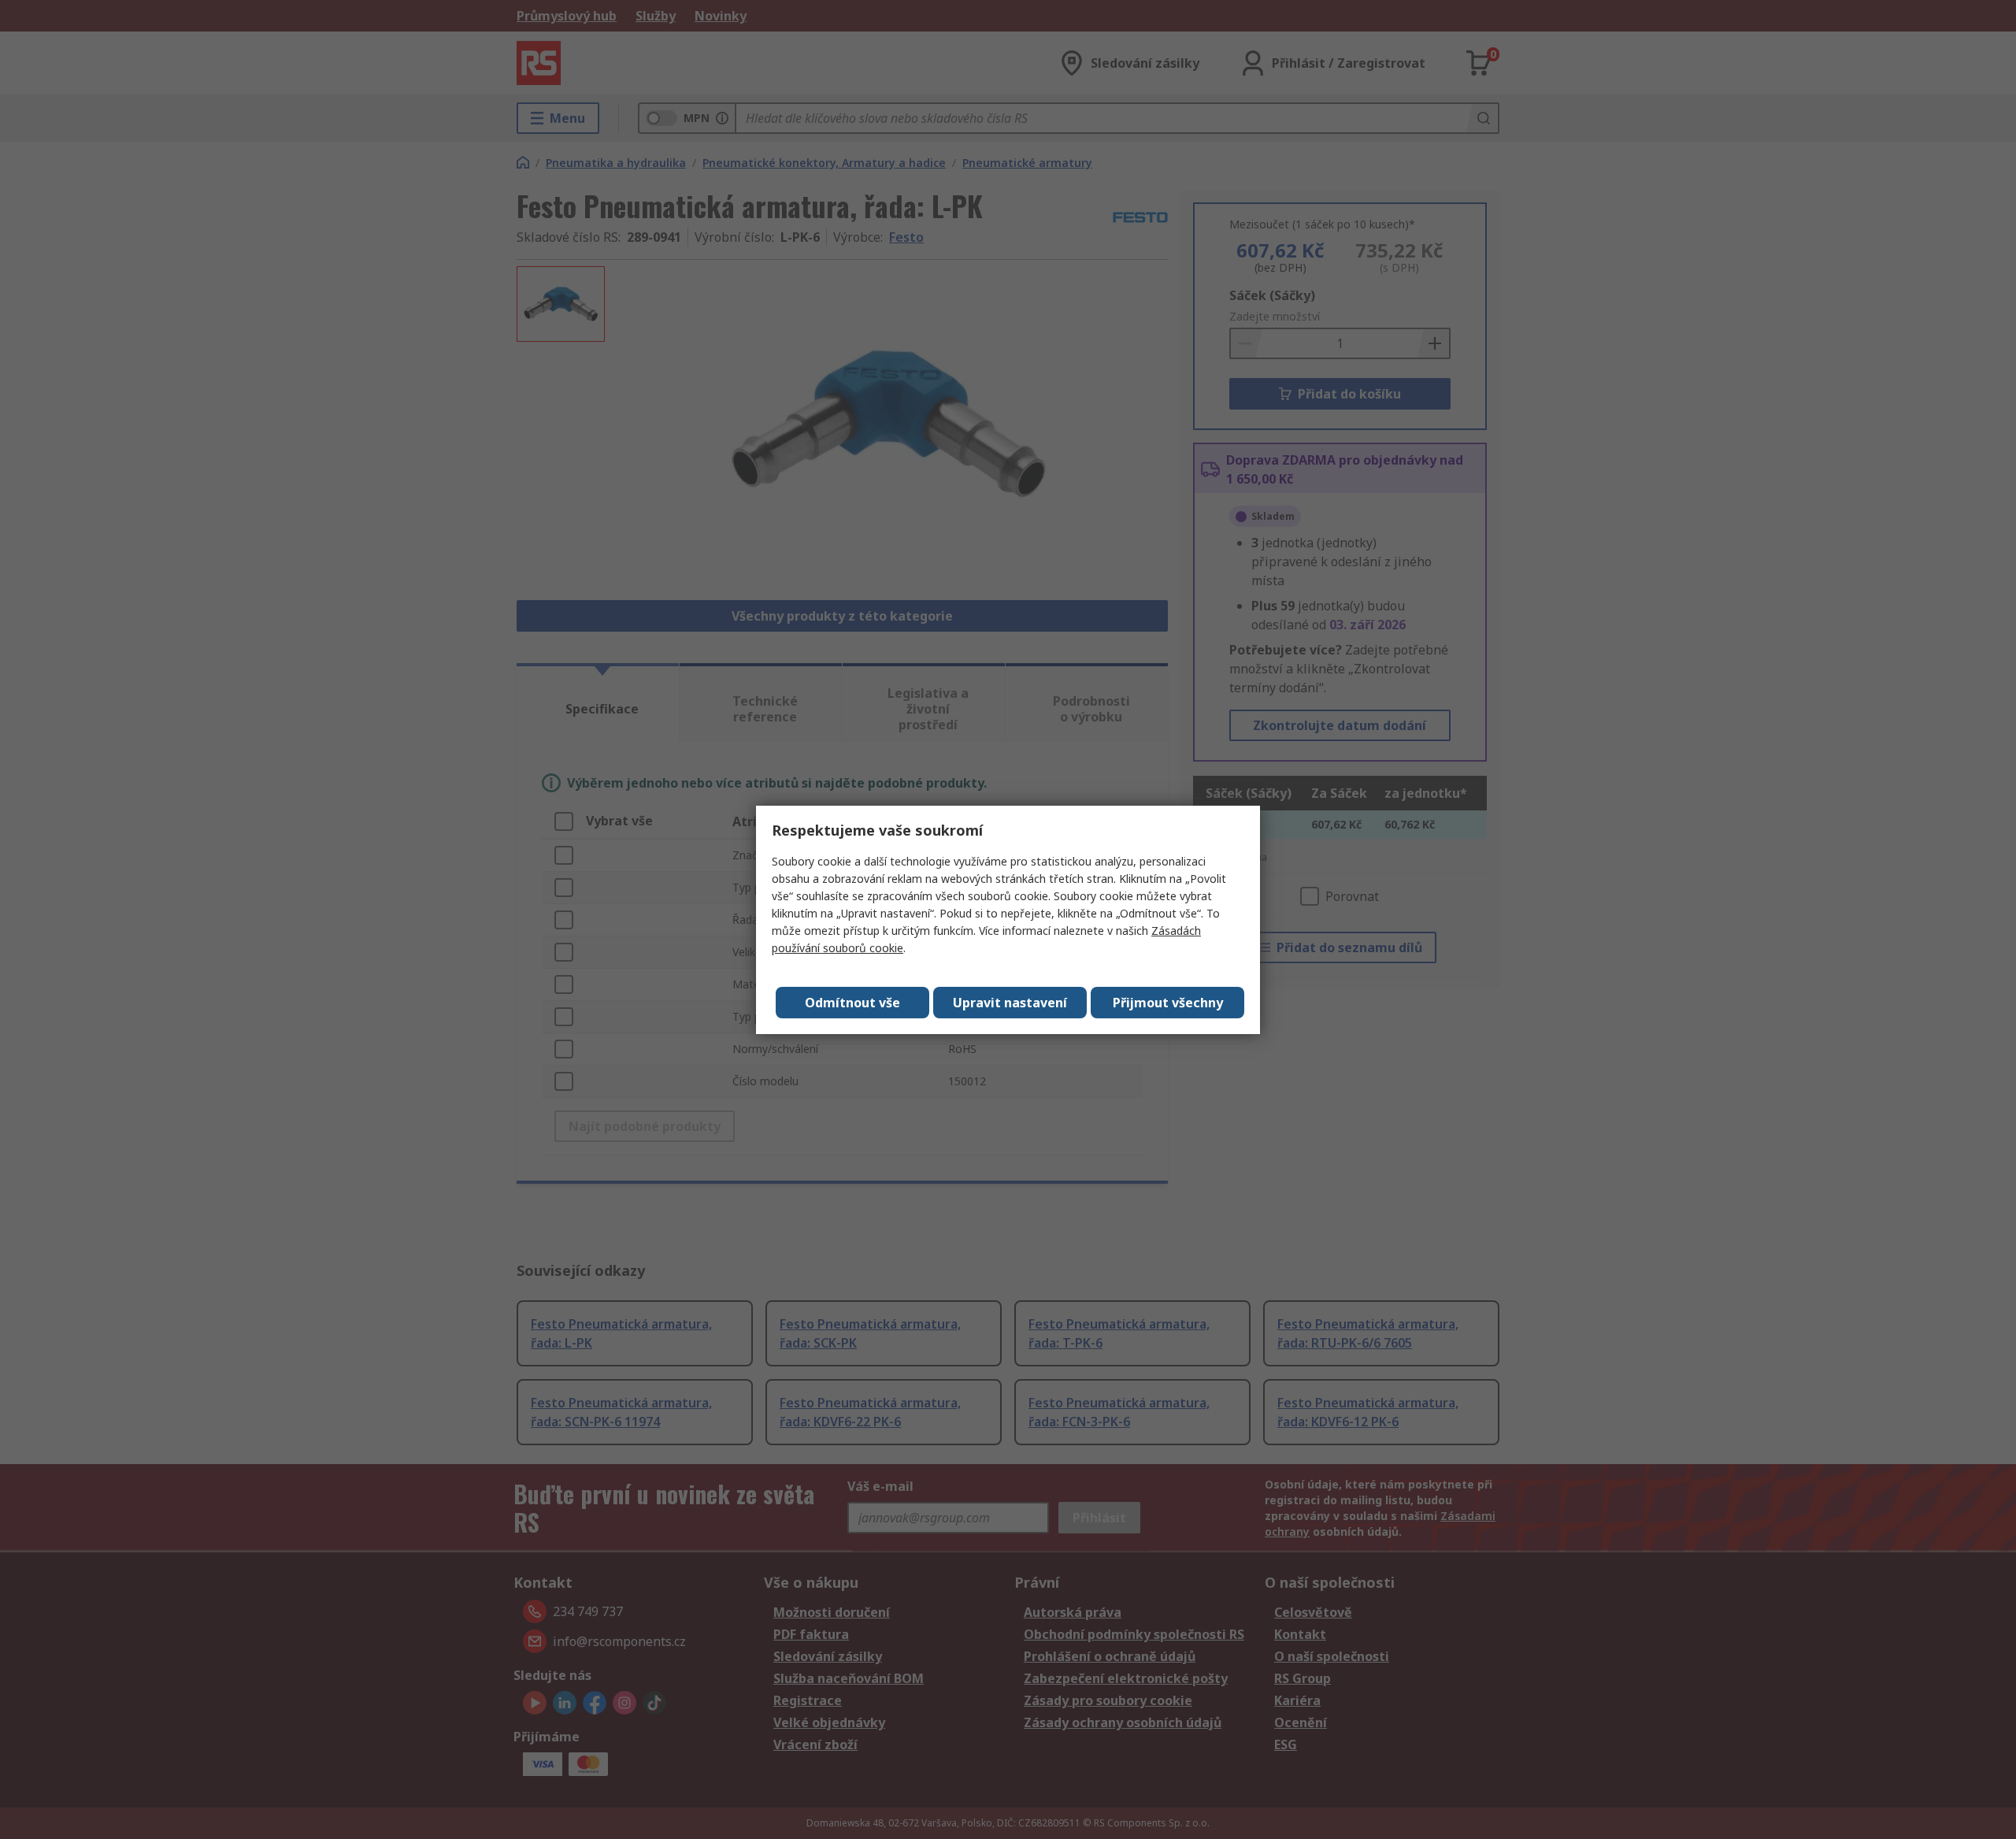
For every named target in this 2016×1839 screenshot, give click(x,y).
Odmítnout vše (852, 1003)
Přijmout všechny (1168, 1003)
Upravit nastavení (1010, 1003)
